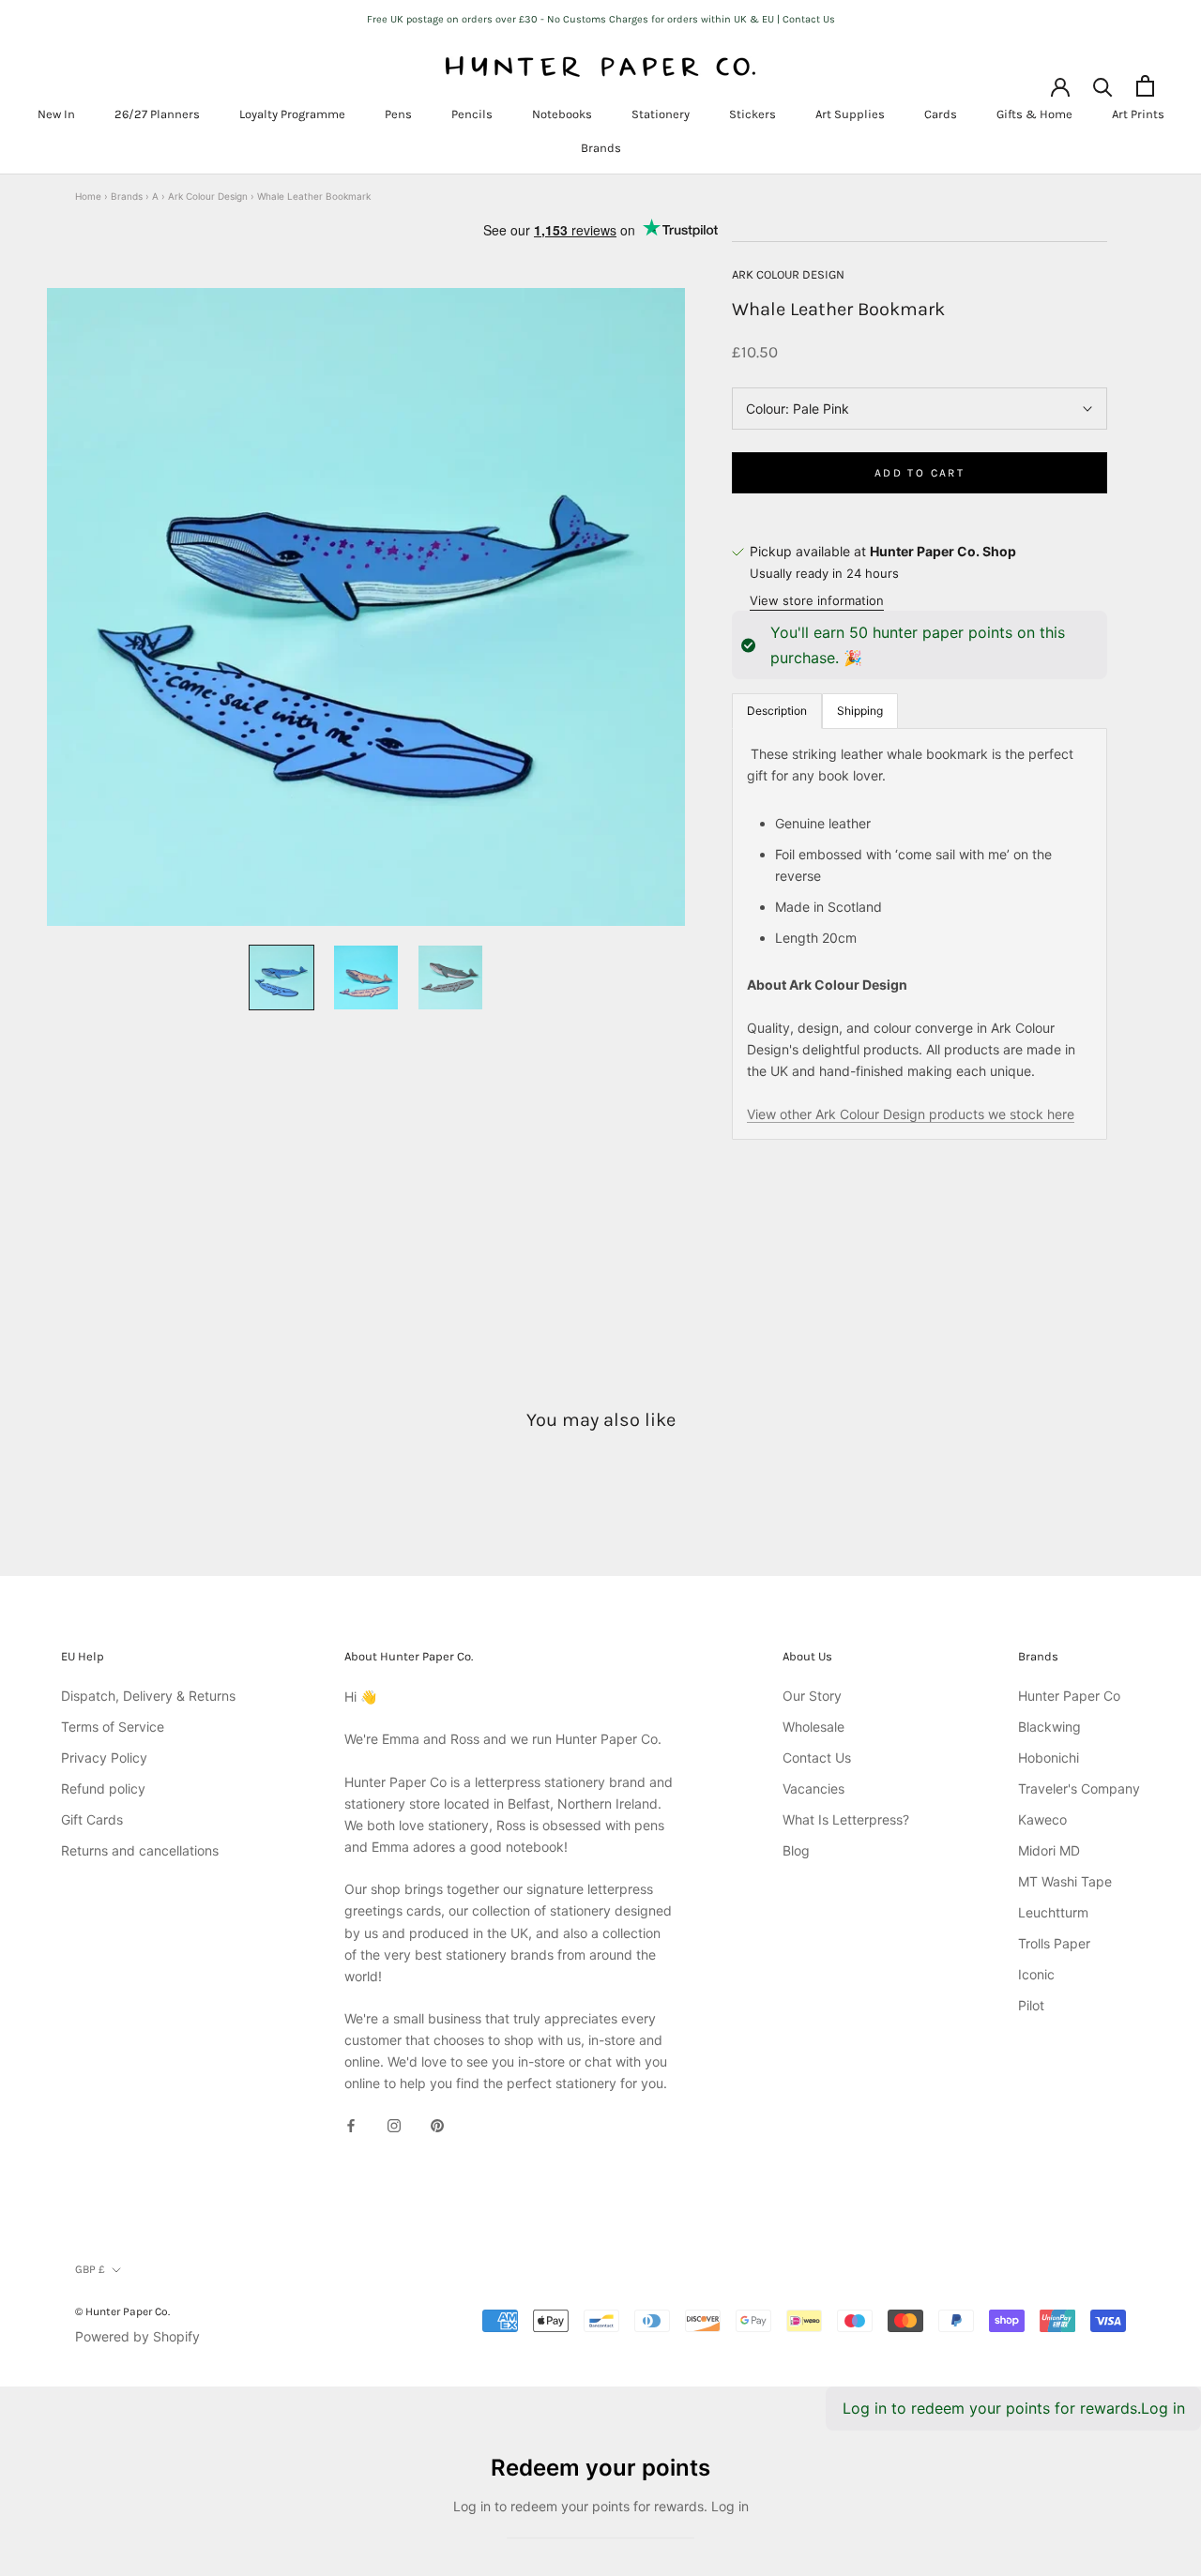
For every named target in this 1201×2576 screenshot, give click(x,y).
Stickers (753, 114)
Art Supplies (850, 114)
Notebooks (562, 114)
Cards (941, 114)
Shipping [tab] (860, 711)
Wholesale (813, 1727)
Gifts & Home (1034, 114)
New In (56, 114)
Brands (601, 148)
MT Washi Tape (1065, 1881)
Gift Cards (92, 1819)
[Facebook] (351, 2124)
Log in (1163, 2408)
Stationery (661, 114)
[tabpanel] (920, 934)
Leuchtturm (1053, 1912)
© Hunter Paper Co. (122, 2311)
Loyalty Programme (292, 114)
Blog (796, 1850)
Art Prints (1138, 114)
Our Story (812, 1696)
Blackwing (1049, 1727)
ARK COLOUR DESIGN (788, 274)
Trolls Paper (1054, 1943)
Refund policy (103, 1788)
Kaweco (1042, 1819)
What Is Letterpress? (846, 1819)
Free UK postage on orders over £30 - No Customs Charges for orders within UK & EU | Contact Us (601, 19)
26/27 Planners (157, 114)
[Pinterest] (437, 2124)
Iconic (1036, 1974)
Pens (398, 114)
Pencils (472, 114)
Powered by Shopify (137, 2336)
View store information (817, 600)
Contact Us (817, 1758)
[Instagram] (394, 2124)
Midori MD (1049, 1850)
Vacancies (813, 1788)
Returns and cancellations (140, 1850)
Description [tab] (777, 711)
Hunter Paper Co (1069, 1696)
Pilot (1031, 2005)
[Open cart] (1145, 86)
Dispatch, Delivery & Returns (148, 1696)
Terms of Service (113, 1727)
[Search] (1103, 86)
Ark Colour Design (208, 196)
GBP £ (90, 2269)
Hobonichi (1049, 1758)
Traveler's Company (1079, 1788)
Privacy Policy (104, 1758)
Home (88, 196)
